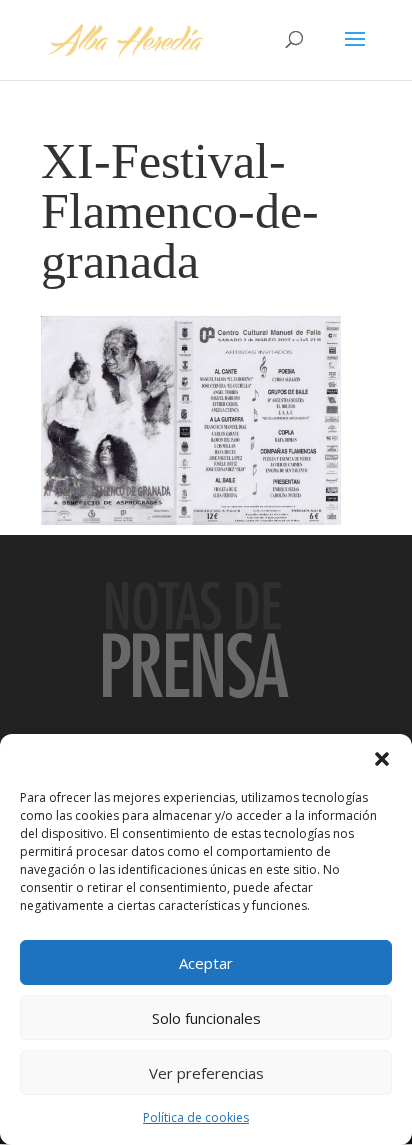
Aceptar (206, 963)
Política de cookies (196, 1117)
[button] (382, 759)
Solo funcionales (206, 1018)
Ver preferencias (206, 1073)
